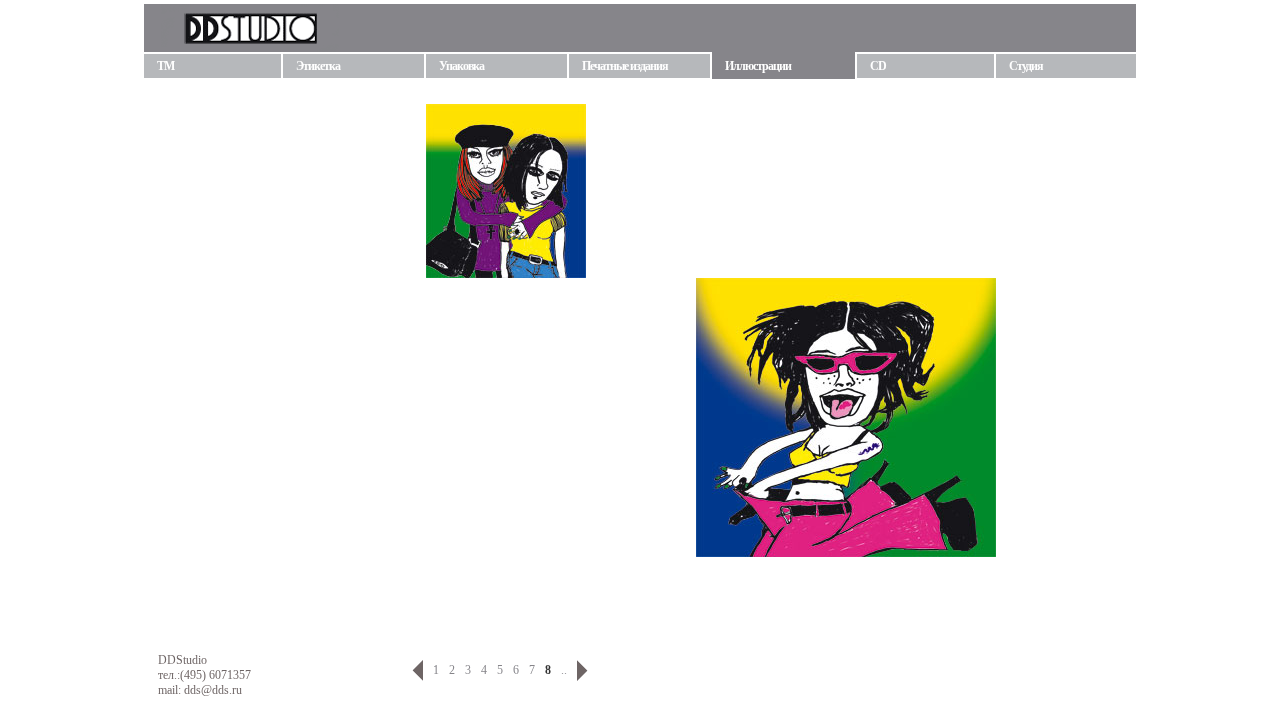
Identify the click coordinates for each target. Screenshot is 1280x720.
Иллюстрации (758, 66)
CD (878, 66)
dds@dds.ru (213, 690)
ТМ (165, 66)
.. (564, 670)
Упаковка (461, 66)
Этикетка (318, 66)
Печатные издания (625, 66)
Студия (1026, 66)
